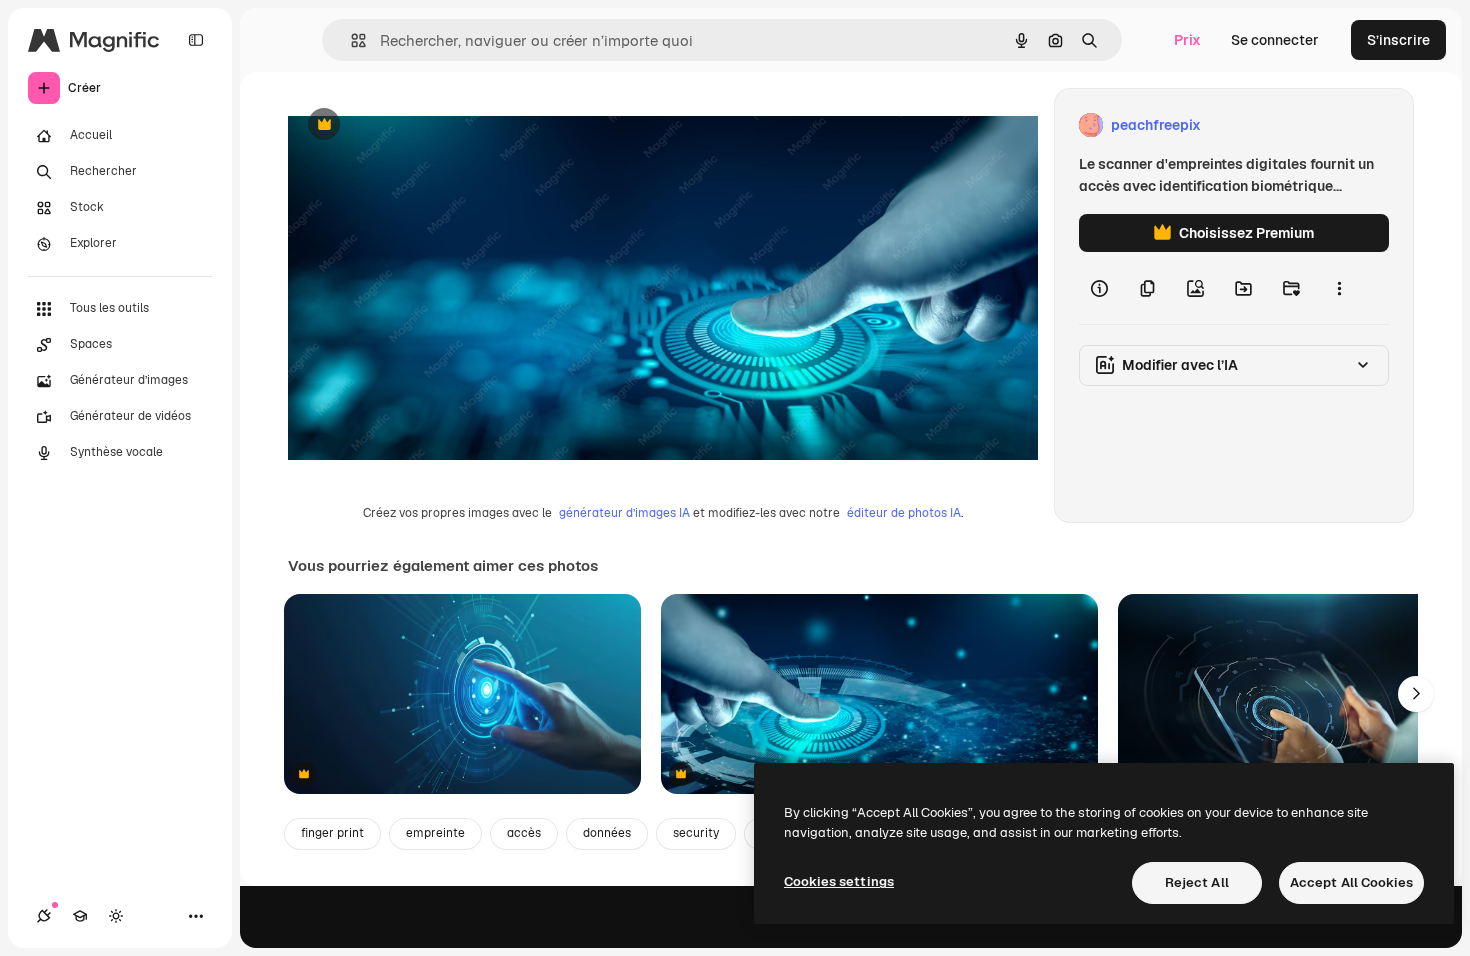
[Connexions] (44, 916)
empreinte (435, 833)
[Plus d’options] (1339, 288)
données (607, 833)
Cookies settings (839, 881)
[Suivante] (1416, 694)
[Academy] (80, 916)
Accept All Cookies (1351, 882)
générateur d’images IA (624, 513)
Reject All (1197, 882)
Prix (1187, 40)
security (696, 833)
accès (524, 833)
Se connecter (1275, 40)
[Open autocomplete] (350, 40)
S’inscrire (1398, 40)
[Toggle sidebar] (196, 40)
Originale (420, 125)
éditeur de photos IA (904, 513)
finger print (332, 833)
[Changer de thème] (116, 916)
